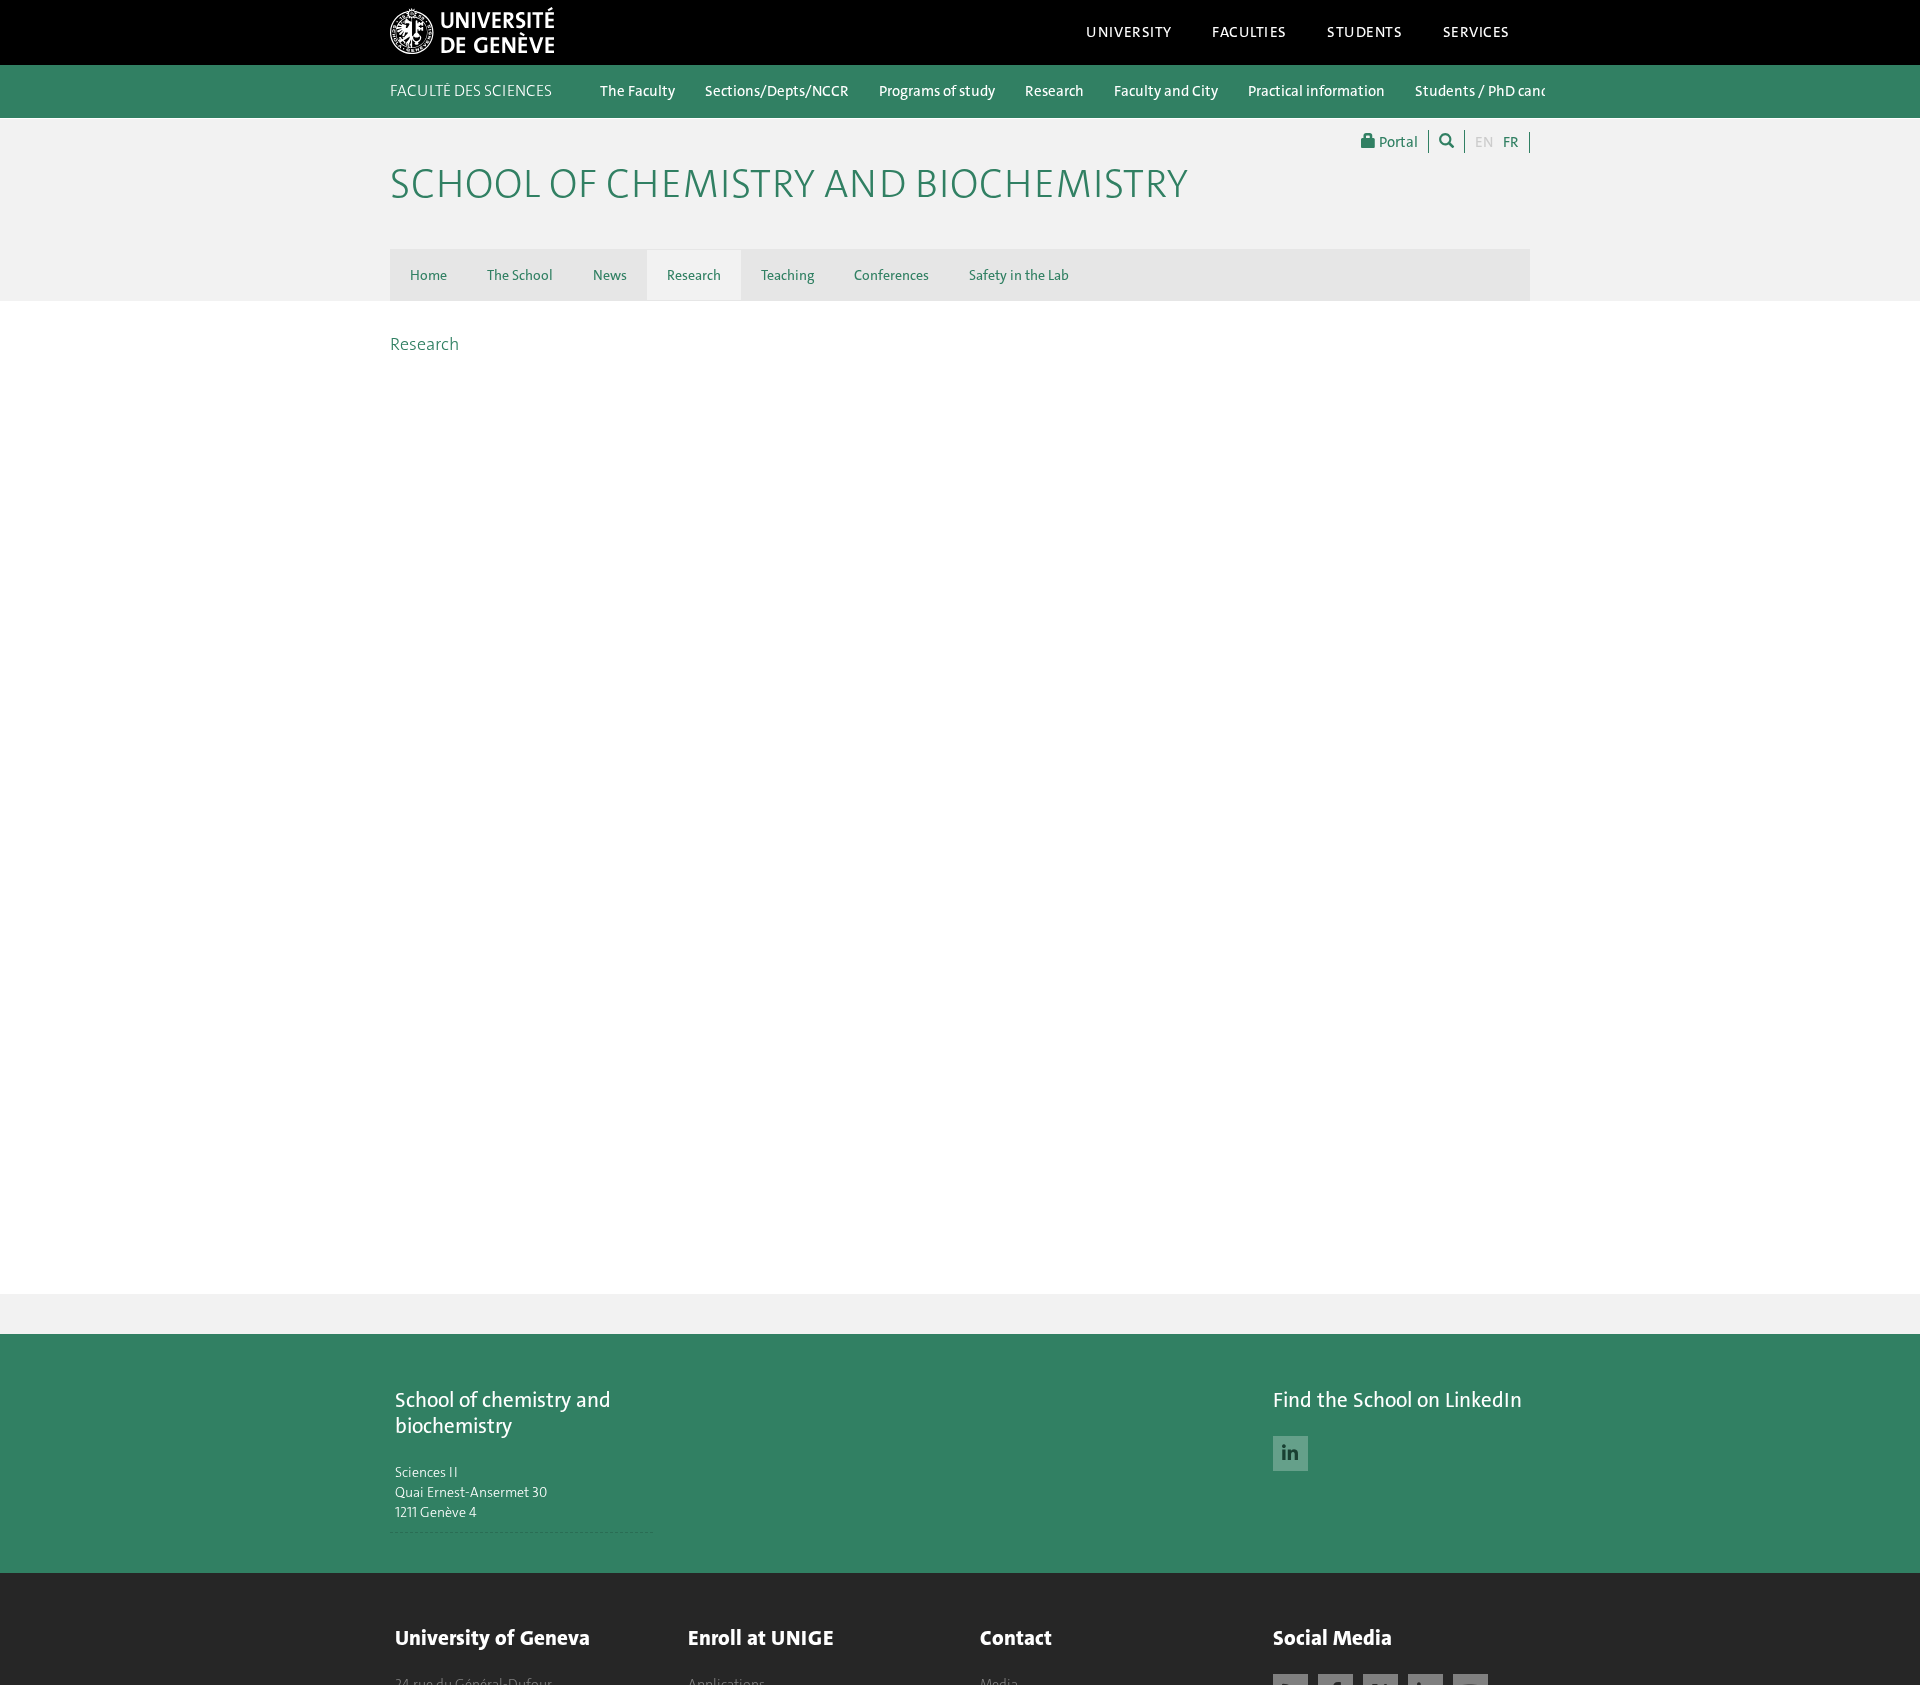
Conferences (891, 275)
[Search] (1446, 141)
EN (1484, 142)
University (1129, 32)
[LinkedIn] (1290, 1451)
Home (428, 275)
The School (520, 275)
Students (1365, 32)
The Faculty (637, 91)
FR (1511, 142)
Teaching (787, 275)
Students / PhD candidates (1502, 91)
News (610, 275)
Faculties (1249, 32)
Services (1477, 32)
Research (1054, 91)
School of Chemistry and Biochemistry (789, 184)
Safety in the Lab (1019, 275)
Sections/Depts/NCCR (777, 91)
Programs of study (937, 91)
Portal (1397, 142)
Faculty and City (1166, 91)
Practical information (1316, 91)
